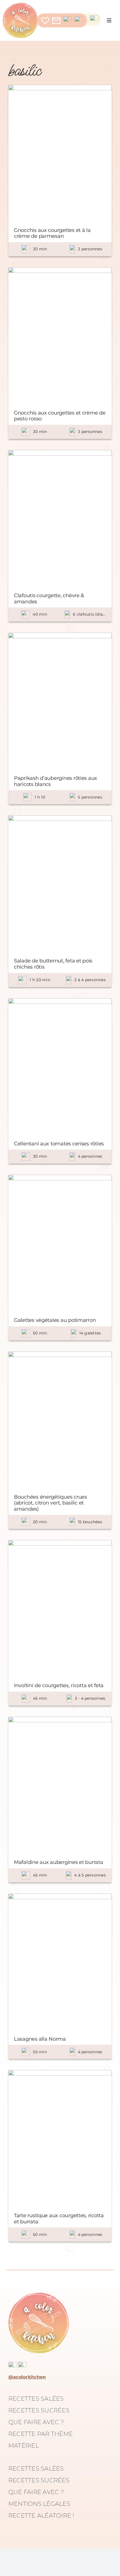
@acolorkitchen (27, 2377)
